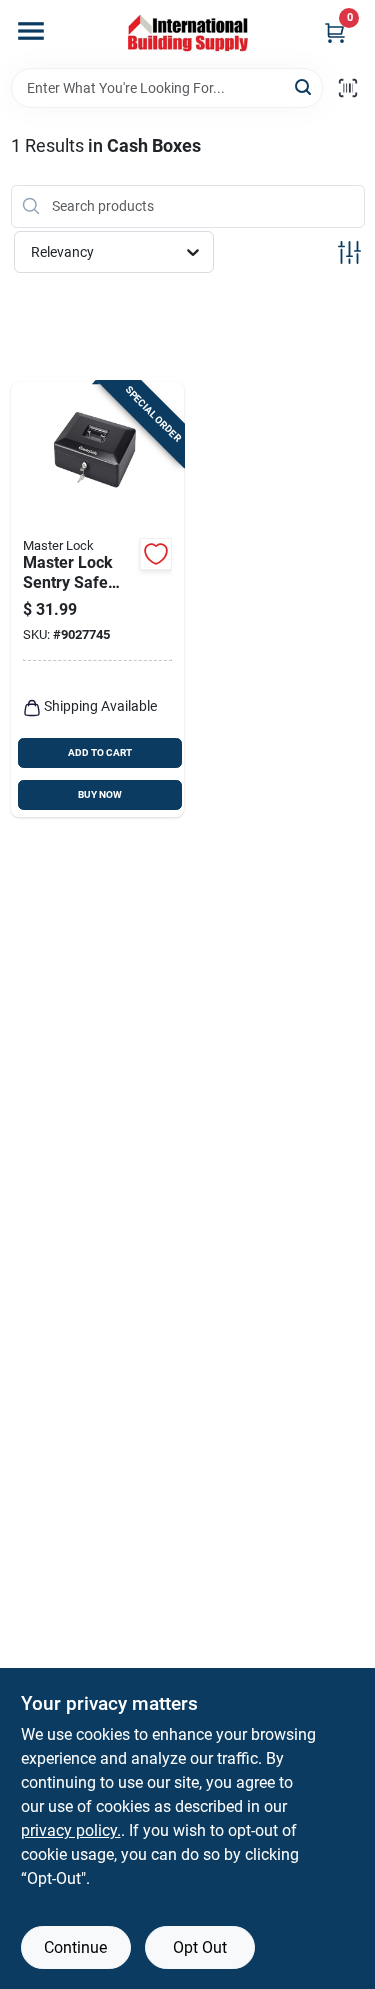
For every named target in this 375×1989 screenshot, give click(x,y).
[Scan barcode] (348, 88)
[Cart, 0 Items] (335, 32)
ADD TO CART (100, 752)
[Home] (188, 34)
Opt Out (200, 1947)
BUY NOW (100, 794)
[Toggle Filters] (349, 252)
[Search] (304, 86)
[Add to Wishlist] (156, 554)
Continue (75, 1947)
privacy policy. (71, 1830)
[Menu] (31, 31)
